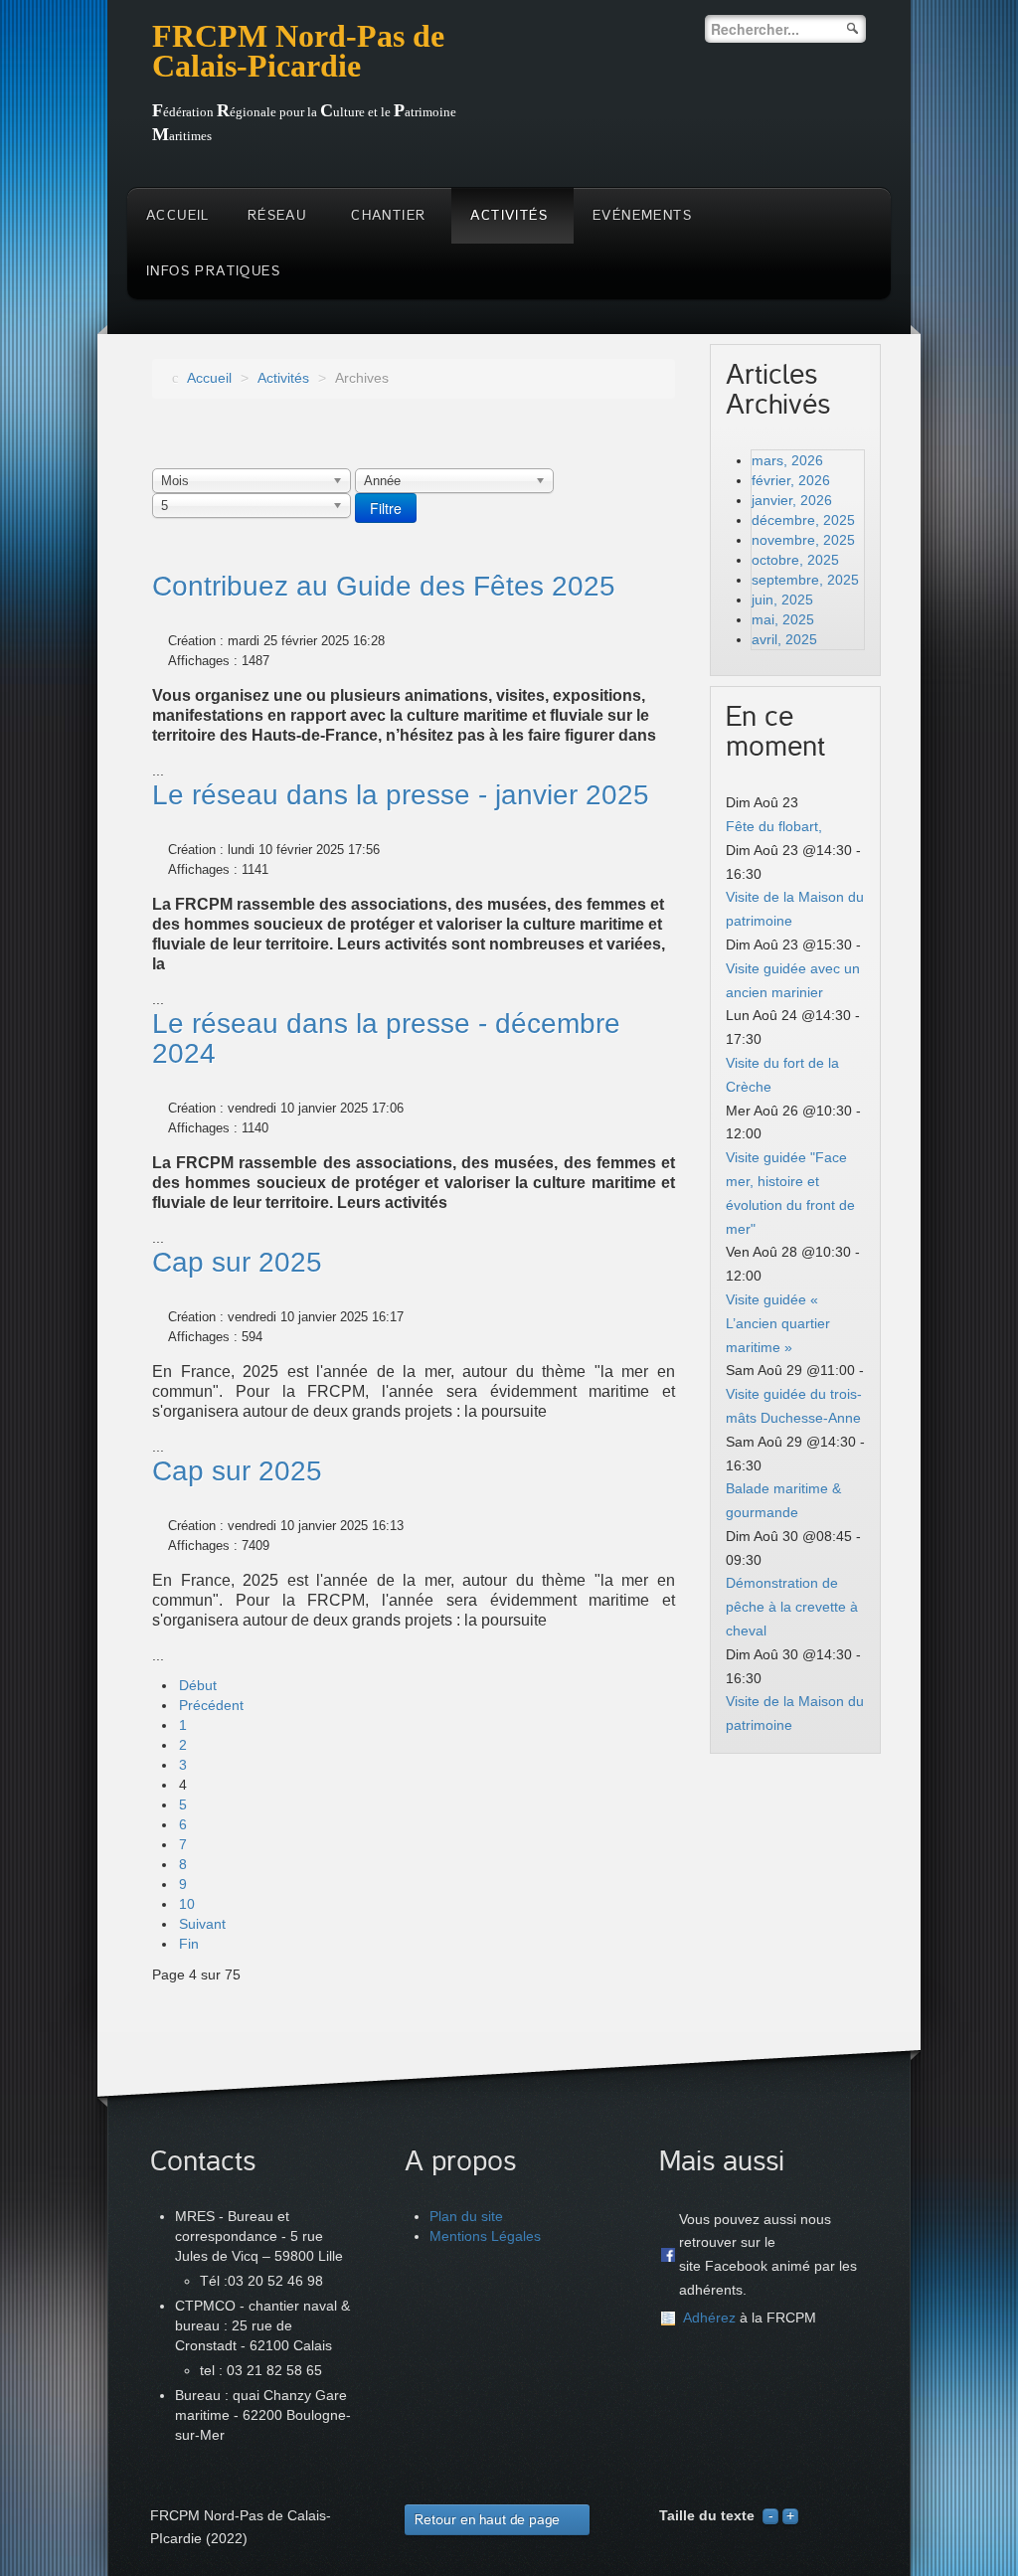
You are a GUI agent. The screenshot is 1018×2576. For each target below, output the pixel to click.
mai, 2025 (783, 619)
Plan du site (466, 2216)
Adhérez (709, 2318)
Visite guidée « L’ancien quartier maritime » (778, 1323)
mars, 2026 (787, 460)
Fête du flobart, (774, 826)
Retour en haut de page (487, 2520)
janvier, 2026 (792, 500)
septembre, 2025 (805, 580)
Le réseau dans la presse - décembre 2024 (386, 1038)
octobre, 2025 (795, 560)
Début (198, 1685)
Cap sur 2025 (237, 1262)
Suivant (202, 1924)
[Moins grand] (770, 2515)
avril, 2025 (784, 639)
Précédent (211, 1705)
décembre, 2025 (803, 520)
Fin (189, 1944)
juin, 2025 (782, 600)
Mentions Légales (485, 2236)
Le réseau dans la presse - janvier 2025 (401, 795)
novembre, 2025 (803, 540)
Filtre (386, 508)
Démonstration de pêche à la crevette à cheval (792, 1607)
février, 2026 (791, 480)
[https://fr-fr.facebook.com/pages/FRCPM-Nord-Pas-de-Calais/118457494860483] (668, 2255)
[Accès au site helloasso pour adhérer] (668, 2318)
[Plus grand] (790, 2515)
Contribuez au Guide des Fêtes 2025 (384, 586)
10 (187, 1904)
